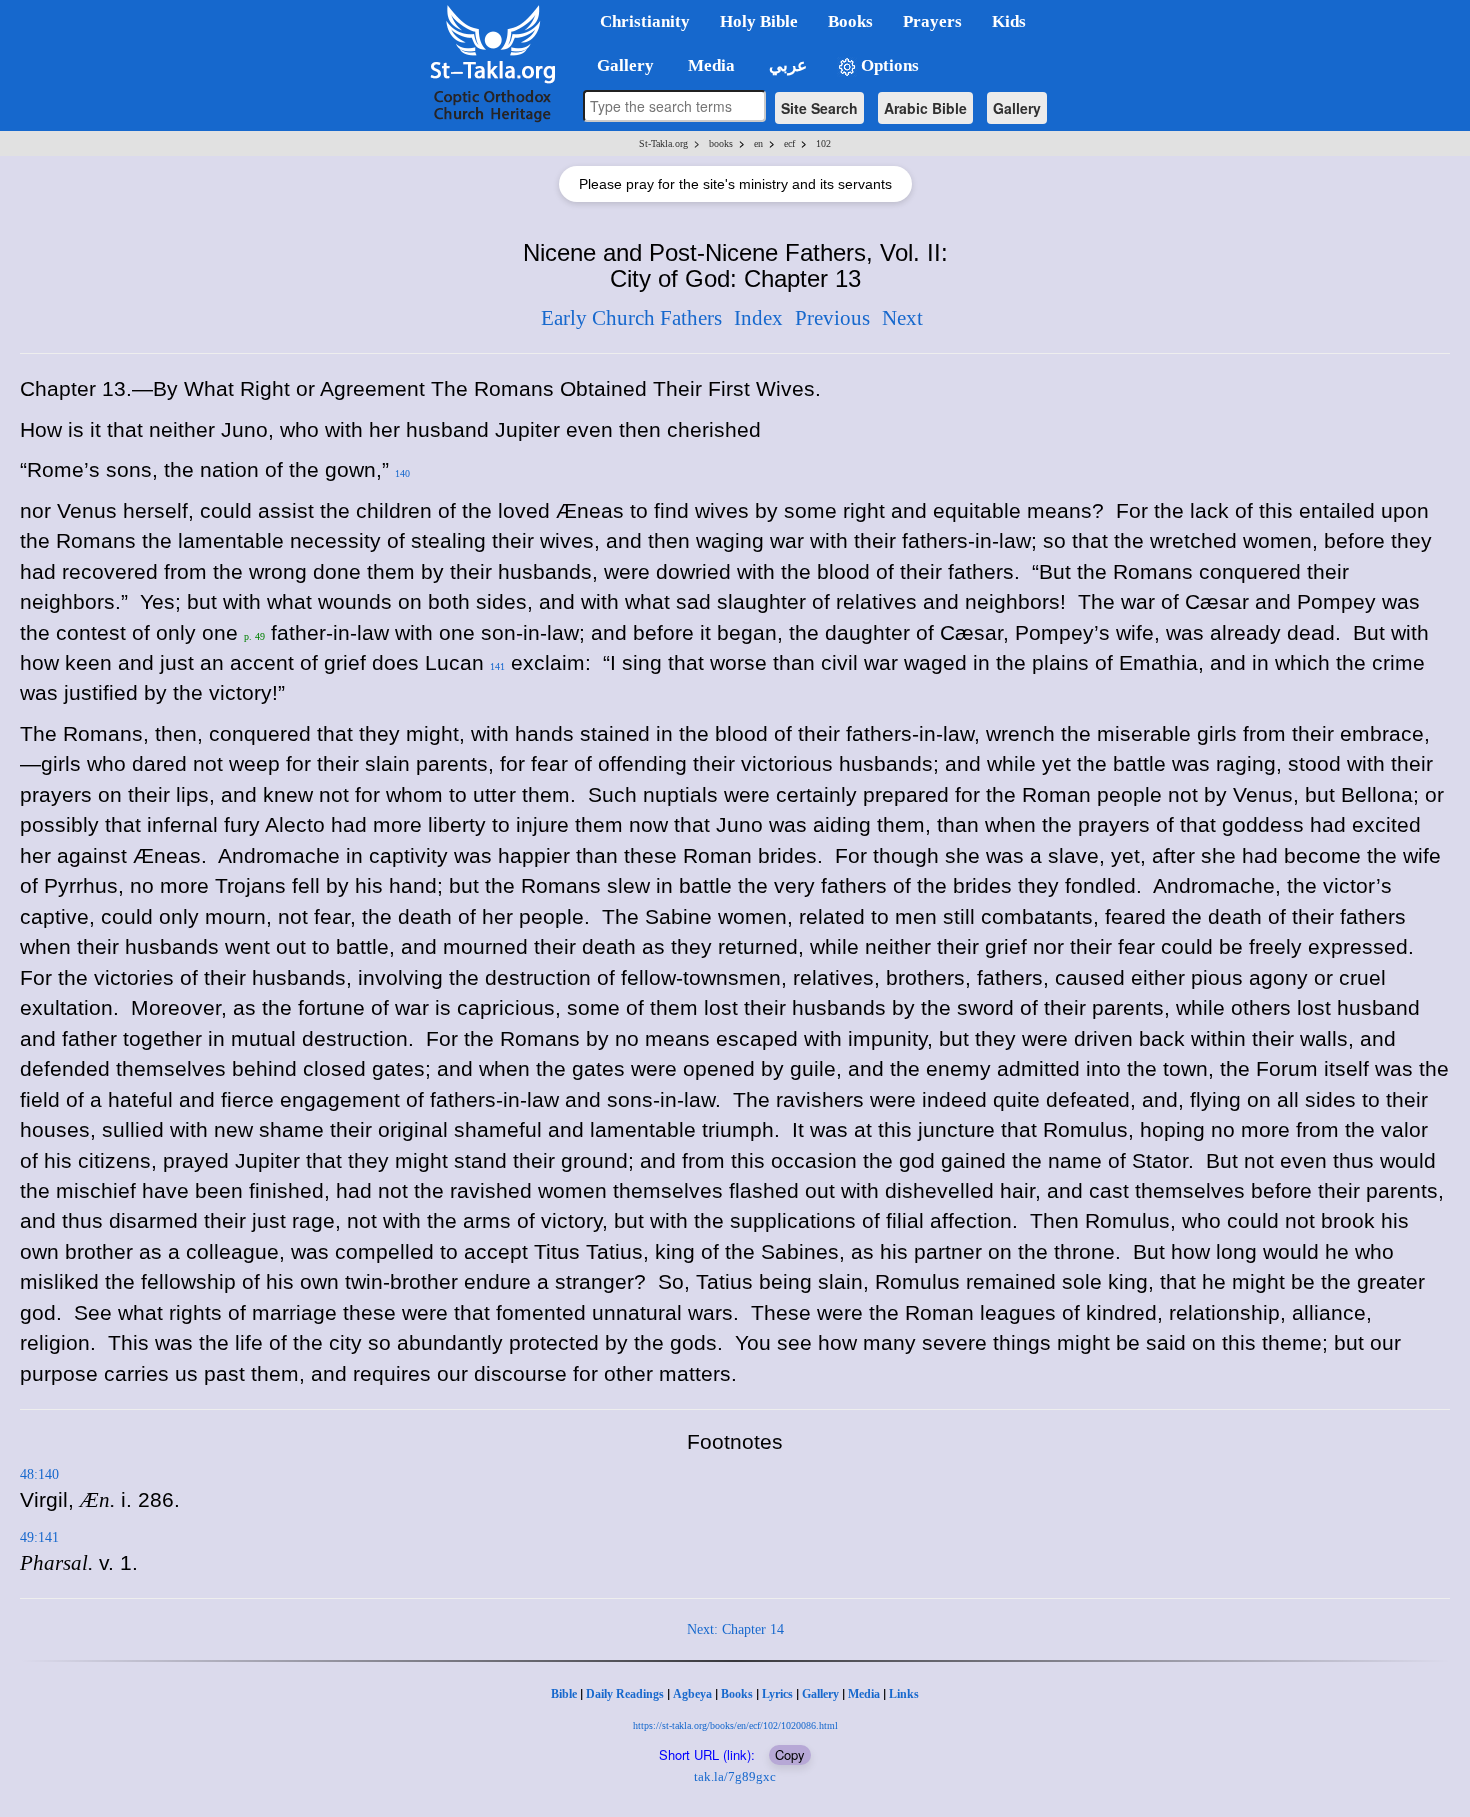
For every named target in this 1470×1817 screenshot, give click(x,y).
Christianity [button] (645, 21)
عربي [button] (786, 65)
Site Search (819, 108)
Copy (790, 1754)
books (721, 143)
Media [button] (709, 65)
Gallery (1017, 108)
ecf (789, 143)
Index (758, 318)
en (758, 143)
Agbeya (692, 1694)
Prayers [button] (932, 21)
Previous (832, 318)
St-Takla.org (663, 143)
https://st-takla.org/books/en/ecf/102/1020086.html (735, 1725)
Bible (564, 1694)
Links (904, 1694)
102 (823, 143)
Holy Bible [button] (759, 21)
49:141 (39, 1537)
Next (902, 318)
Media (864, 1694)
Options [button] (888, 65)
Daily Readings (625, 1694)
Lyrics (777, 1694)
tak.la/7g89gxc (735, 1776)
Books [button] (850, 21)
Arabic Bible (925, 108)
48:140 (39, 1474)
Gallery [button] (619, 65)
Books (737, 1694)
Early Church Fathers (631, 318)
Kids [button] (1009, 21)
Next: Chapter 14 (735, 1629)
